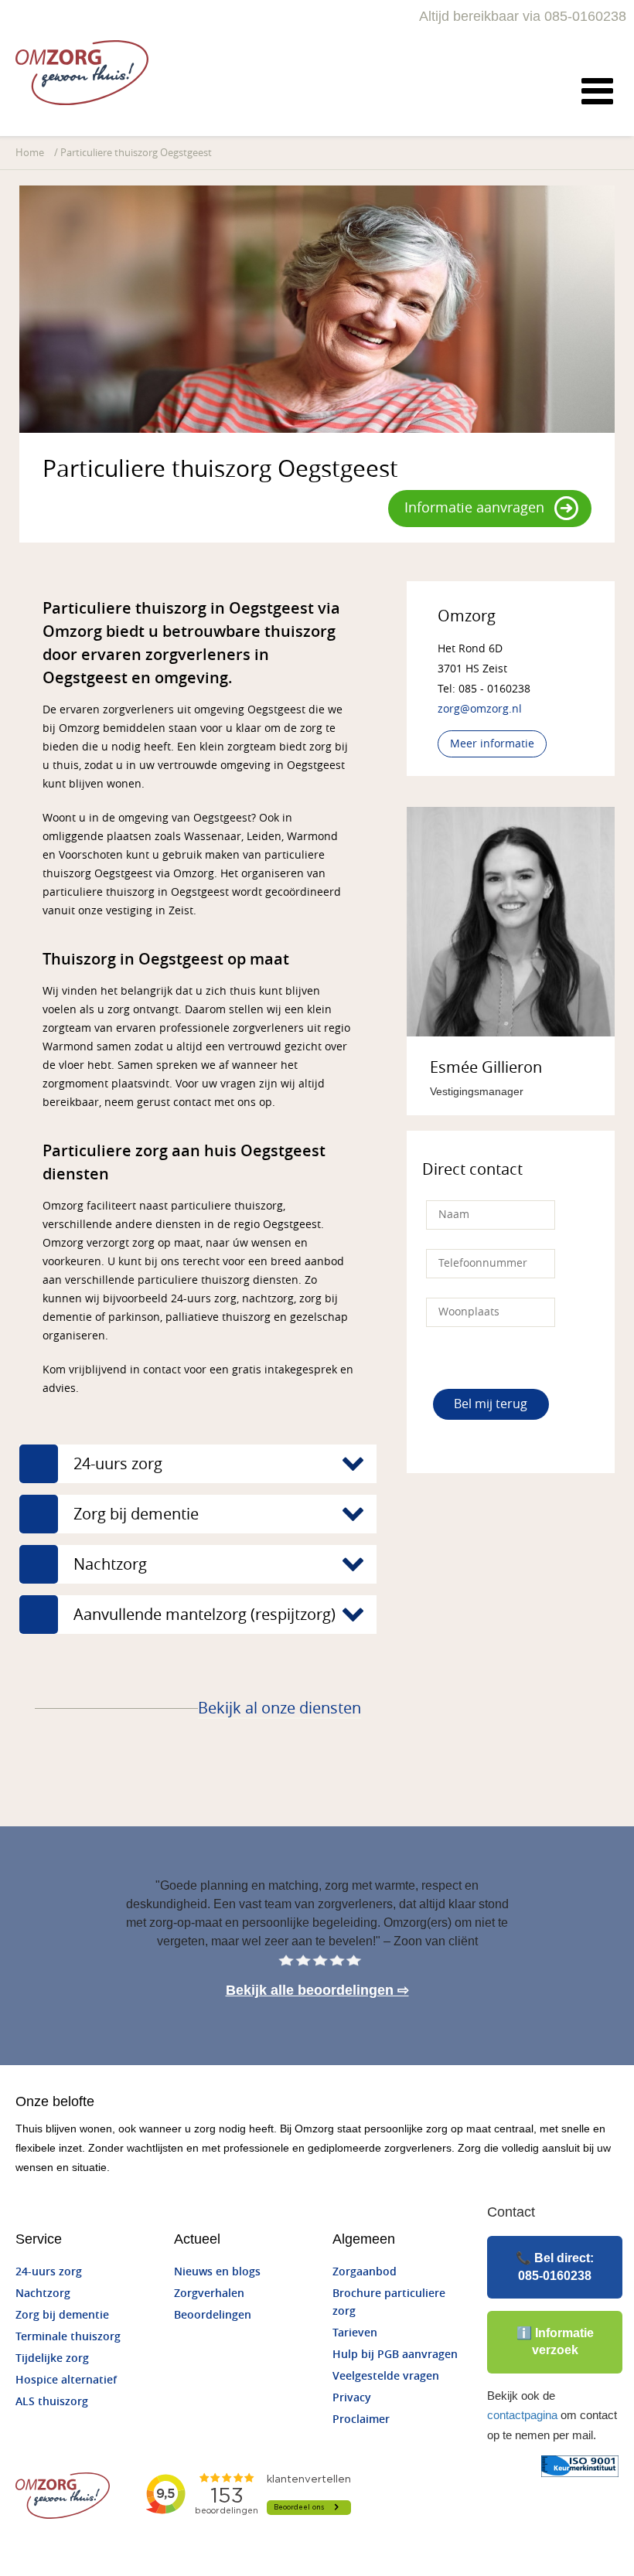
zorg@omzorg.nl (480, 709)
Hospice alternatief (66, 2380)
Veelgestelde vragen (386, 2376)
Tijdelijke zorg (52, 2358)
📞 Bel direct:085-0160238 (555, 2266)
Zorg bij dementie (62, 2315)
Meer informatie (492, 744)
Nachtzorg (43, 2294)
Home (30, 153)
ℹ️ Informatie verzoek (555, 2341)
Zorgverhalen (209, 2294)
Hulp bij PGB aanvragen (395, 2355)
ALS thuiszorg (52, 2402)
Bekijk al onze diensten (280, 1708)
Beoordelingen (213, 2315)
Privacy (352, 2398)
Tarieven (355, 2333)
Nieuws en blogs (217, 2272)
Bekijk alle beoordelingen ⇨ (317, 1990)
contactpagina (522, 2415)
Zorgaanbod (365, 2272)
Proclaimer (361, 2419)
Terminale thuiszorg (68, 2337)
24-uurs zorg (49, 2272)
